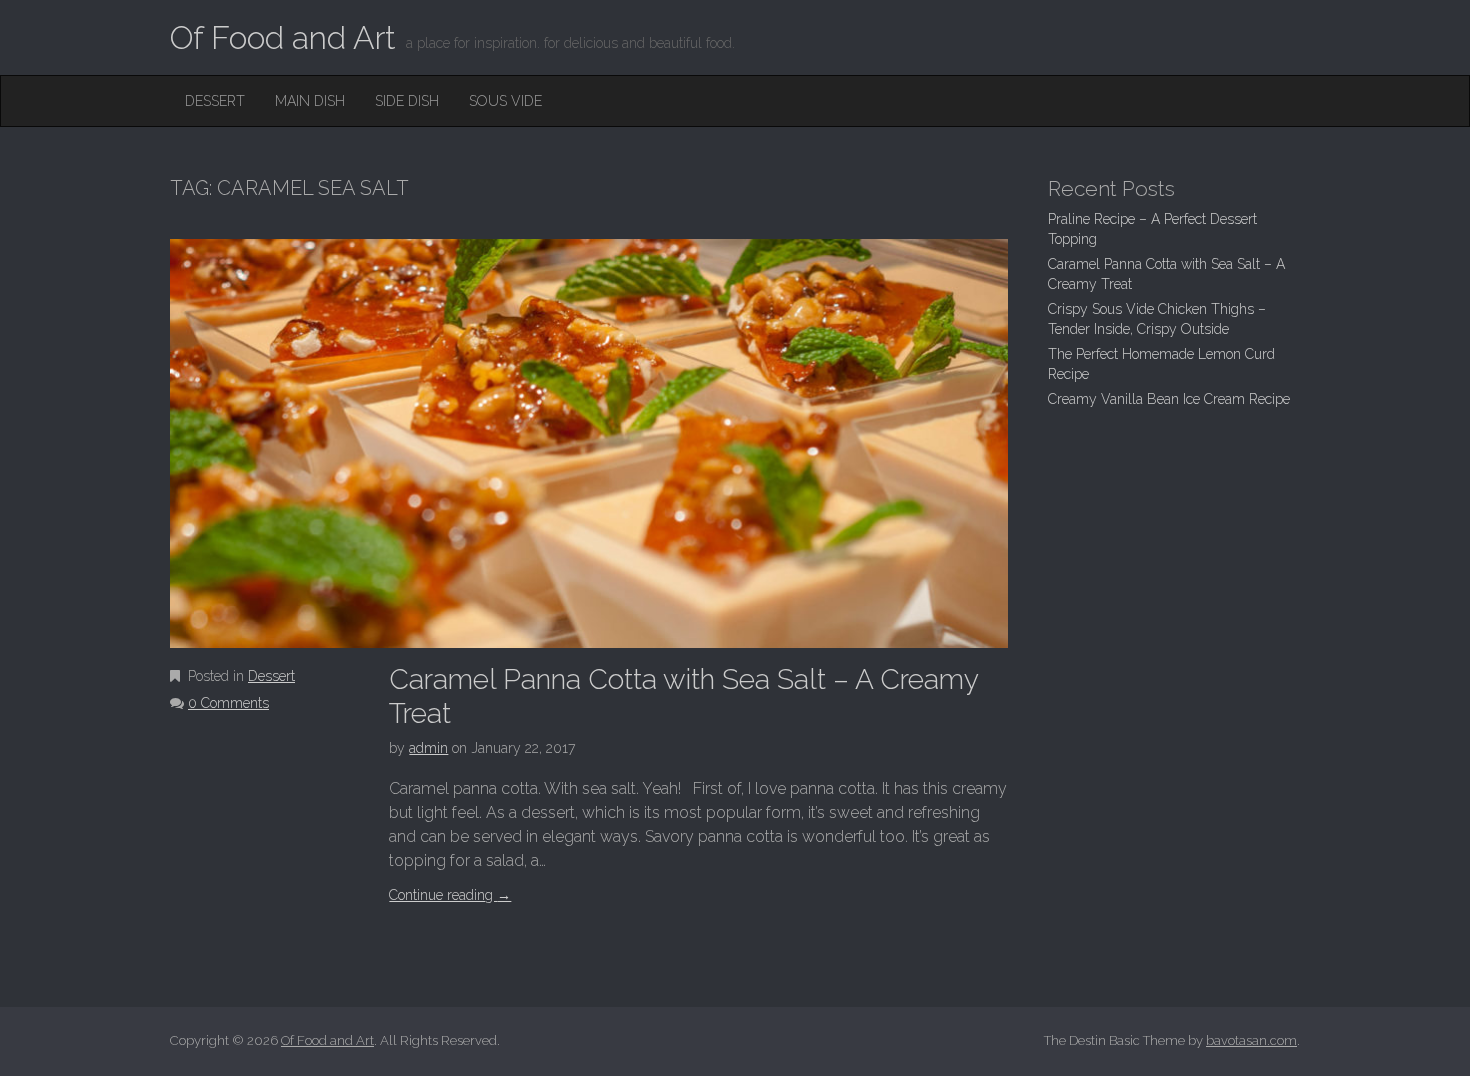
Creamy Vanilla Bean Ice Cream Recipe (1169, 399)
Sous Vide (505, 101)
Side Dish (407, 101)
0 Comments (228, 703)
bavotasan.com (1251, 1040)
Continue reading (450, 895)
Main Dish (310, 101)
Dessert (215, 101)
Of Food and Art (283, 37)
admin (428, 748)
